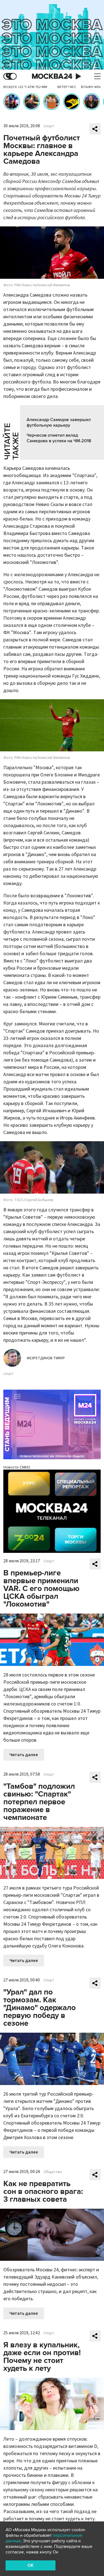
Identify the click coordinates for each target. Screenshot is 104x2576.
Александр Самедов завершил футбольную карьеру (59, 422)
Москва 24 (52, 76)
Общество (53, 2172)
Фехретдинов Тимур (46, 1358)
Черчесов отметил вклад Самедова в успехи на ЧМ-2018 (59, 438)
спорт (8, 1374)
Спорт (49, 126)
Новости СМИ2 (17, 1467)
